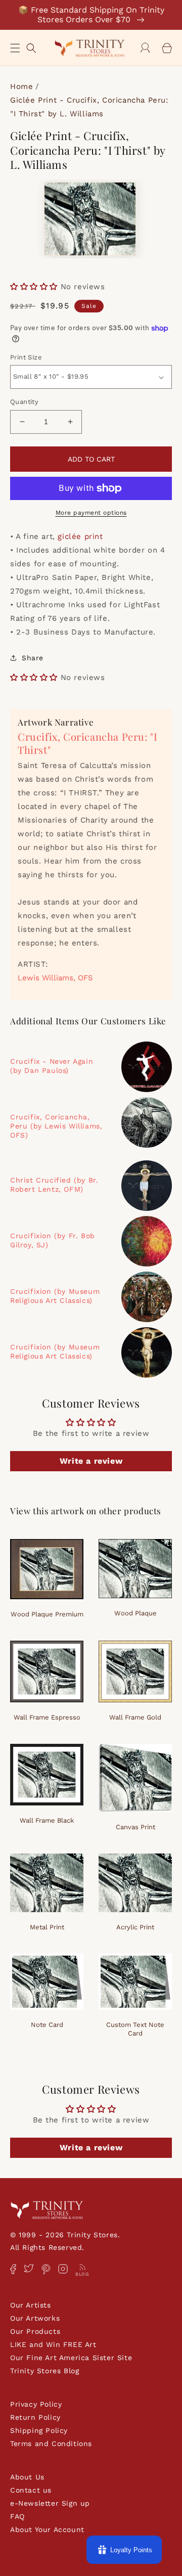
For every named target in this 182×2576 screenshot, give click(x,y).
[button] (15, 48)
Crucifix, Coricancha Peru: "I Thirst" (87, 743)
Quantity (24, 402)
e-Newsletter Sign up (50, 2503)
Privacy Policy (36, 2404)
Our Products (35, 2331)
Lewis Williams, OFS (55, 978)
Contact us (31, 2490)
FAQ (17, 2516)
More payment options (91, 513)
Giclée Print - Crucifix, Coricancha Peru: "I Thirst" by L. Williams (89, 107)
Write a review (91, 1461)
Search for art (31, 47)
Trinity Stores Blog (44, 2371)
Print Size (26, 357)
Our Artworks (35, 2318)
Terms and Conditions (51, 2444)
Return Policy (35, 2417)
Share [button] (33, 658)
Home (21, 86)
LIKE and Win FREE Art (53, 2344)
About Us (27, 2477)
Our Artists (31, 2305)
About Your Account (47, 2529)
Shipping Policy (39, 2430)
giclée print (80, 536)
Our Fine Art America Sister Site (71, 2358)
